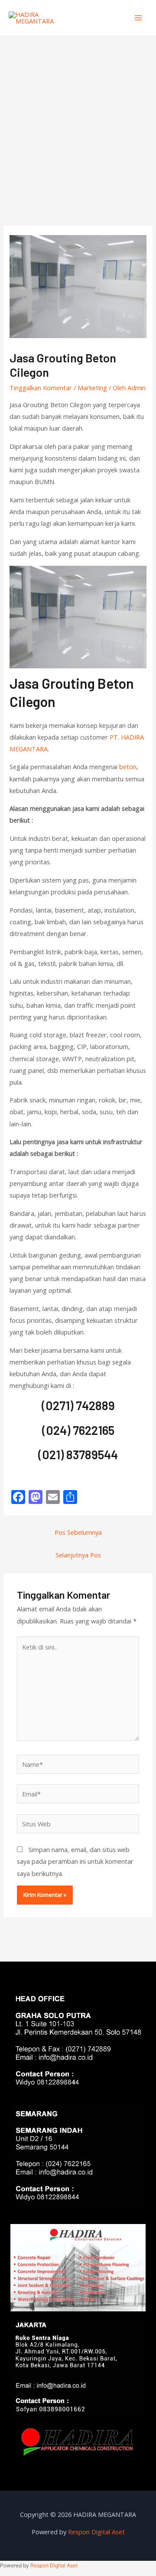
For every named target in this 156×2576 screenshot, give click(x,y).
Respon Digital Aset (96, 2532)
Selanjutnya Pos (78, 1555)
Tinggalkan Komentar (41, 388)
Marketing (92, 388)
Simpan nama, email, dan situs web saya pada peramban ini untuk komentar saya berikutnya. (75, 1861)
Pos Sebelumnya (78, 1532)
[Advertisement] (78, 118)
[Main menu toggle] (138, 18)
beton (128, 767)
